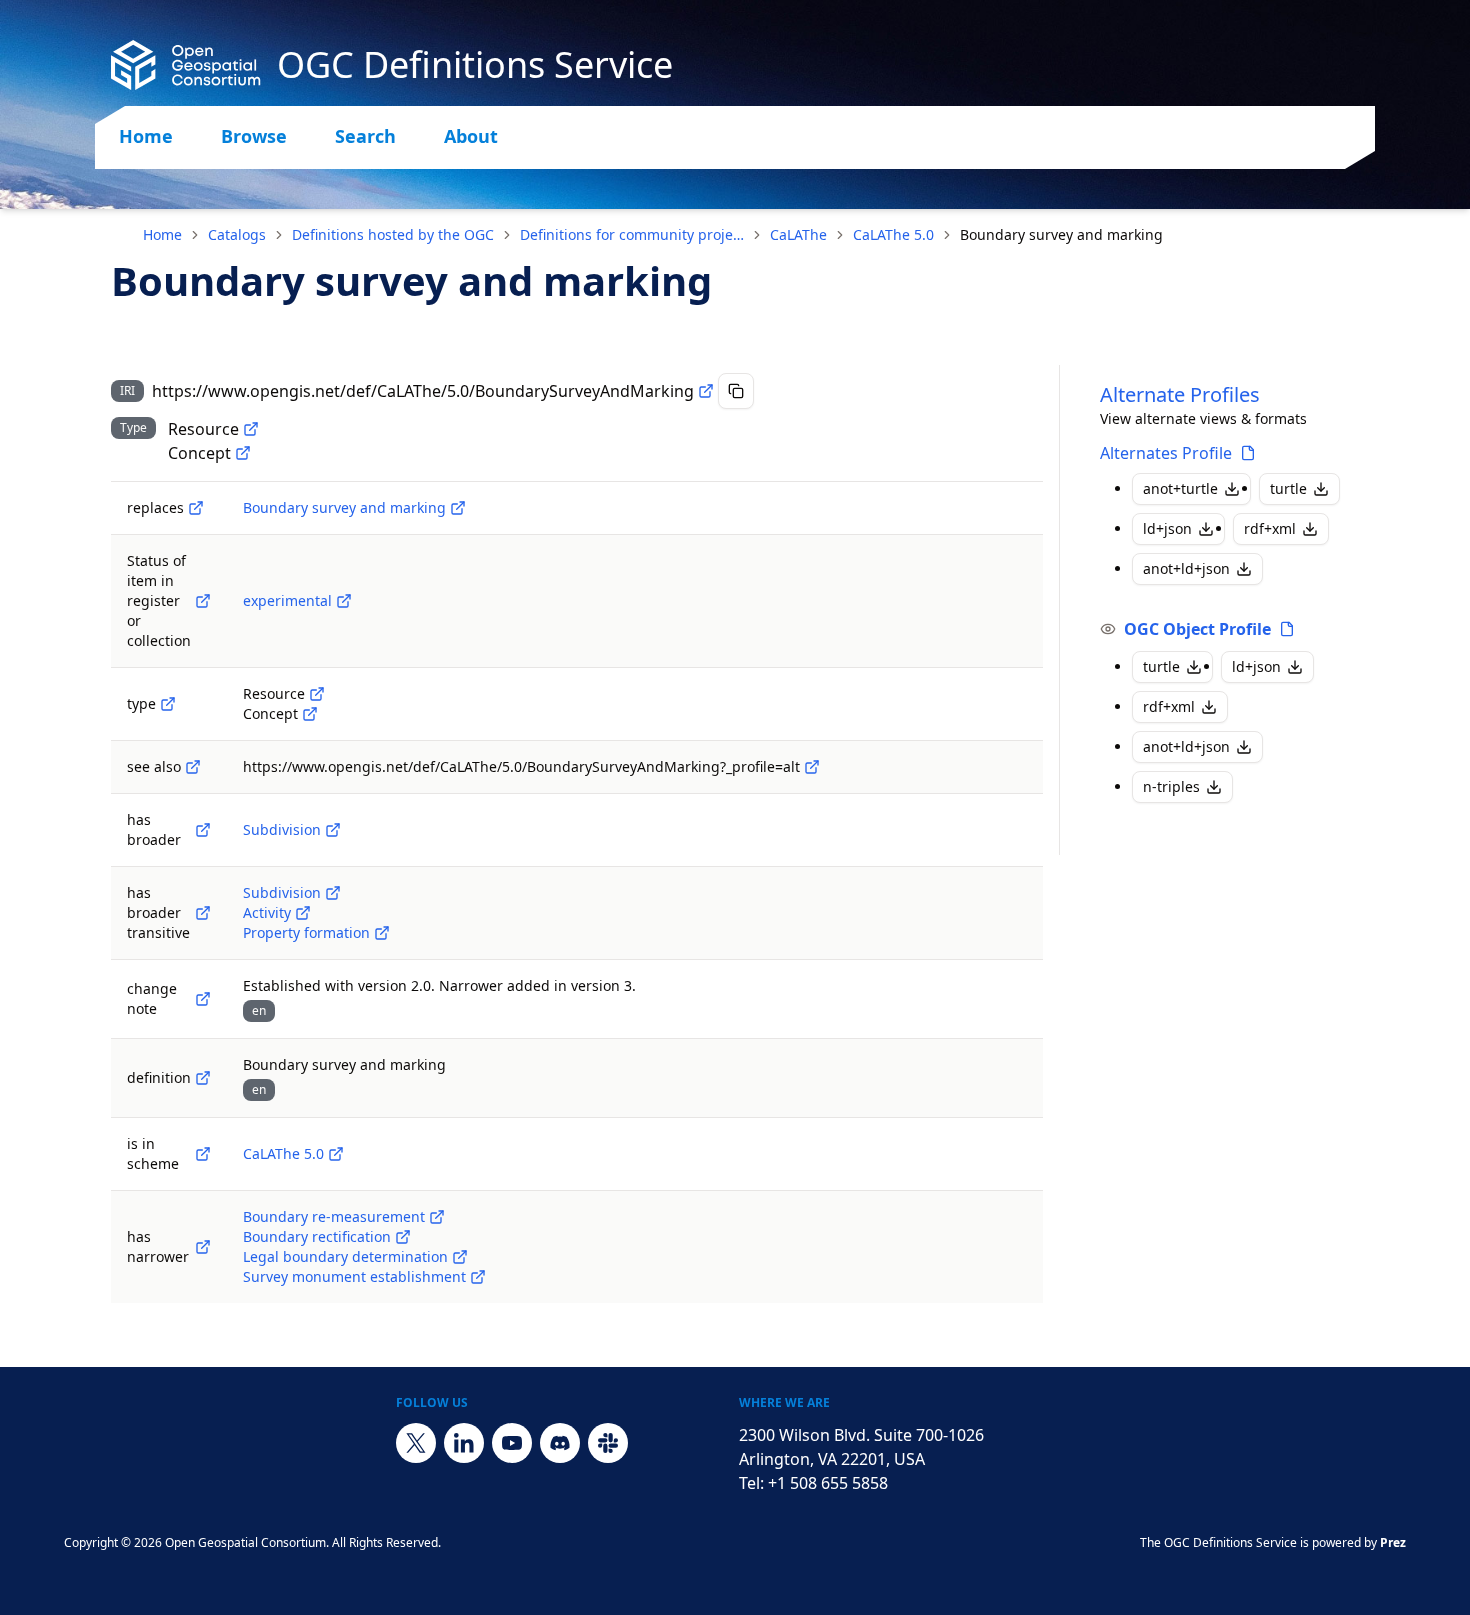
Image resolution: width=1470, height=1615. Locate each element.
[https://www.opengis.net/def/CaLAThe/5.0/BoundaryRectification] (403, 1237)
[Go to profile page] (1248, 453)
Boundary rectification (317, 1236)
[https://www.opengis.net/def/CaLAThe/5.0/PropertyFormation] (382, 933)
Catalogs (237, 234)
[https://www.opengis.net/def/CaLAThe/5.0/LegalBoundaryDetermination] (460, 1257)
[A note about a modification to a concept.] (203, 999)
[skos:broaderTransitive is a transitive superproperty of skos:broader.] (203, 913)
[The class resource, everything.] (251, 429)
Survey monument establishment (354, 1276)
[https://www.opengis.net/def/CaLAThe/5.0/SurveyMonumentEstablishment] (478, 1277)
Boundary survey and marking (344, 507)
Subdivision (282, 829)
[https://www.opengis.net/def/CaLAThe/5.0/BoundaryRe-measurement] (437, 1217)
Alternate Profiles (1180, 394)
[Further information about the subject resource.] (193, 767)
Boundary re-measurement (334, 1216)
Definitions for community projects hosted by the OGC (632, 234)
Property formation (306, 932)
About (471, 136)
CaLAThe (798, 234)
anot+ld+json (1186, 568)
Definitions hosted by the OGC (393, 234)
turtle (1288, 488)
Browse (254, 136)
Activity (267, 912)
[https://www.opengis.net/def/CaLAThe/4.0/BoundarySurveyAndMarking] (458, 508)
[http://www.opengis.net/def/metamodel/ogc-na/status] (203, 601)
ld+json (1167, 528)
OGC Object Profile (1197, 629)
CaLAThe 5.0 (893, 234)
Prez (1393, 1542)
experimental (287, 600)
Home (146, 136)
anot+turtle (1180, 488)
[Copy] (736, 391)
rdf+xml (1270, 528)
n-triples (1171, 786)
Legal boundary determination (345, 1256)
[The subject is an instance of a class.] (168, 704)
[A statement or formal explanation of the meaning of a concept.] (203, 1078)
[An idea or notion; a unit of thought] (243, 453)
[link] (1061, 235)
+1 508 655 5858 (828, 1483)
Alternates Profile (1166, 453)
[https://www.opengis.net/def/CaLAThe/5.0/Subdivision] (333, 830)
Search (365, 136)
